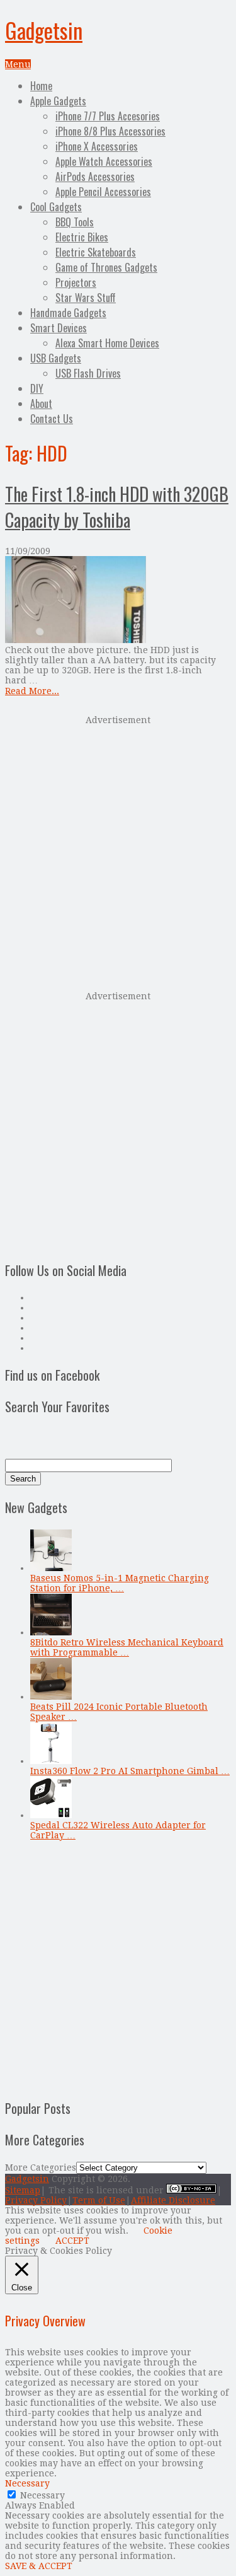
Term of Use (99, 2200)
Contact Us (52, 419)
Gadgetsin (44, 30)
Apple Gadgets (58, 101)
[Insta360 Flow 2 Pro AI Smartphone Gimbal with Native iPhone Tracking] (51, 1761)
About (41, 403)
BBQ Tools (75, 222)
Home (41, 86)
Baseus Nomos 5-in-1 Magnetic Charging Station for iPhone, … (120, 1583)
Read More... (32, 691)
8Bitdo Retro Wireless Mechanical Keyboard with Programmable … (127, 1647)
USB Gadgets (56, 358)
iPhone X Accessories (97, 146)
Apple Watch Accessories (104, 161)
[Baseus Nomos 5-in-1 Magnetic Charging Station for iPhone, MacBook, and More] (51, 1568)
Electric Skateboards (96, 252)
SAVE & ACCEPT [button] (39, 2566)
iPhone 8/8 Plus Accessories (110, 131)
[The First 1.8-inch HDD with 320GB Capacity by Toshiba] (118, 600)
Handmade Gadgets (68, 313)
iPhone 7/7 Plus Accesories (108, 116)
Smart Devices (59, 328)
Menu (18, 64)
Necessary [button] (27, 2483)
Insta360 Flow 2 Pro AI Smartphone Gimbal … (130, 1771)
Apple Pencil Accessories (103, 192)
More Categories (41, 2167)
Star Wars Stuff (86, 298)
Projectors (76, 282)
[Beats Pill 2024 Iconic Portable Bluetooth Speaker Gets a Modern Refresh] (51, 1697)
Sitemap (23, 2190)
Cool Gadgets (56, 207)
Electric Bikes (82, 237)
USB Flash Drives (88, 373)
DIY (37, 388)
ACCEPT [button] (72, 2241)
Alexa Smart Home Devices (107, 343)
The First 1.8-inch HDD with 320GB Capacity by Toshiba (117, 507)
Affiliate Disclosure (173, 2200)
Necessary (42, 2495)
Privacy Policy (36, 2200)
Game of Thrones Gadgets (106, 267)
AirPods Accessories (95, 177)
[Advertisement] (118, 852)
